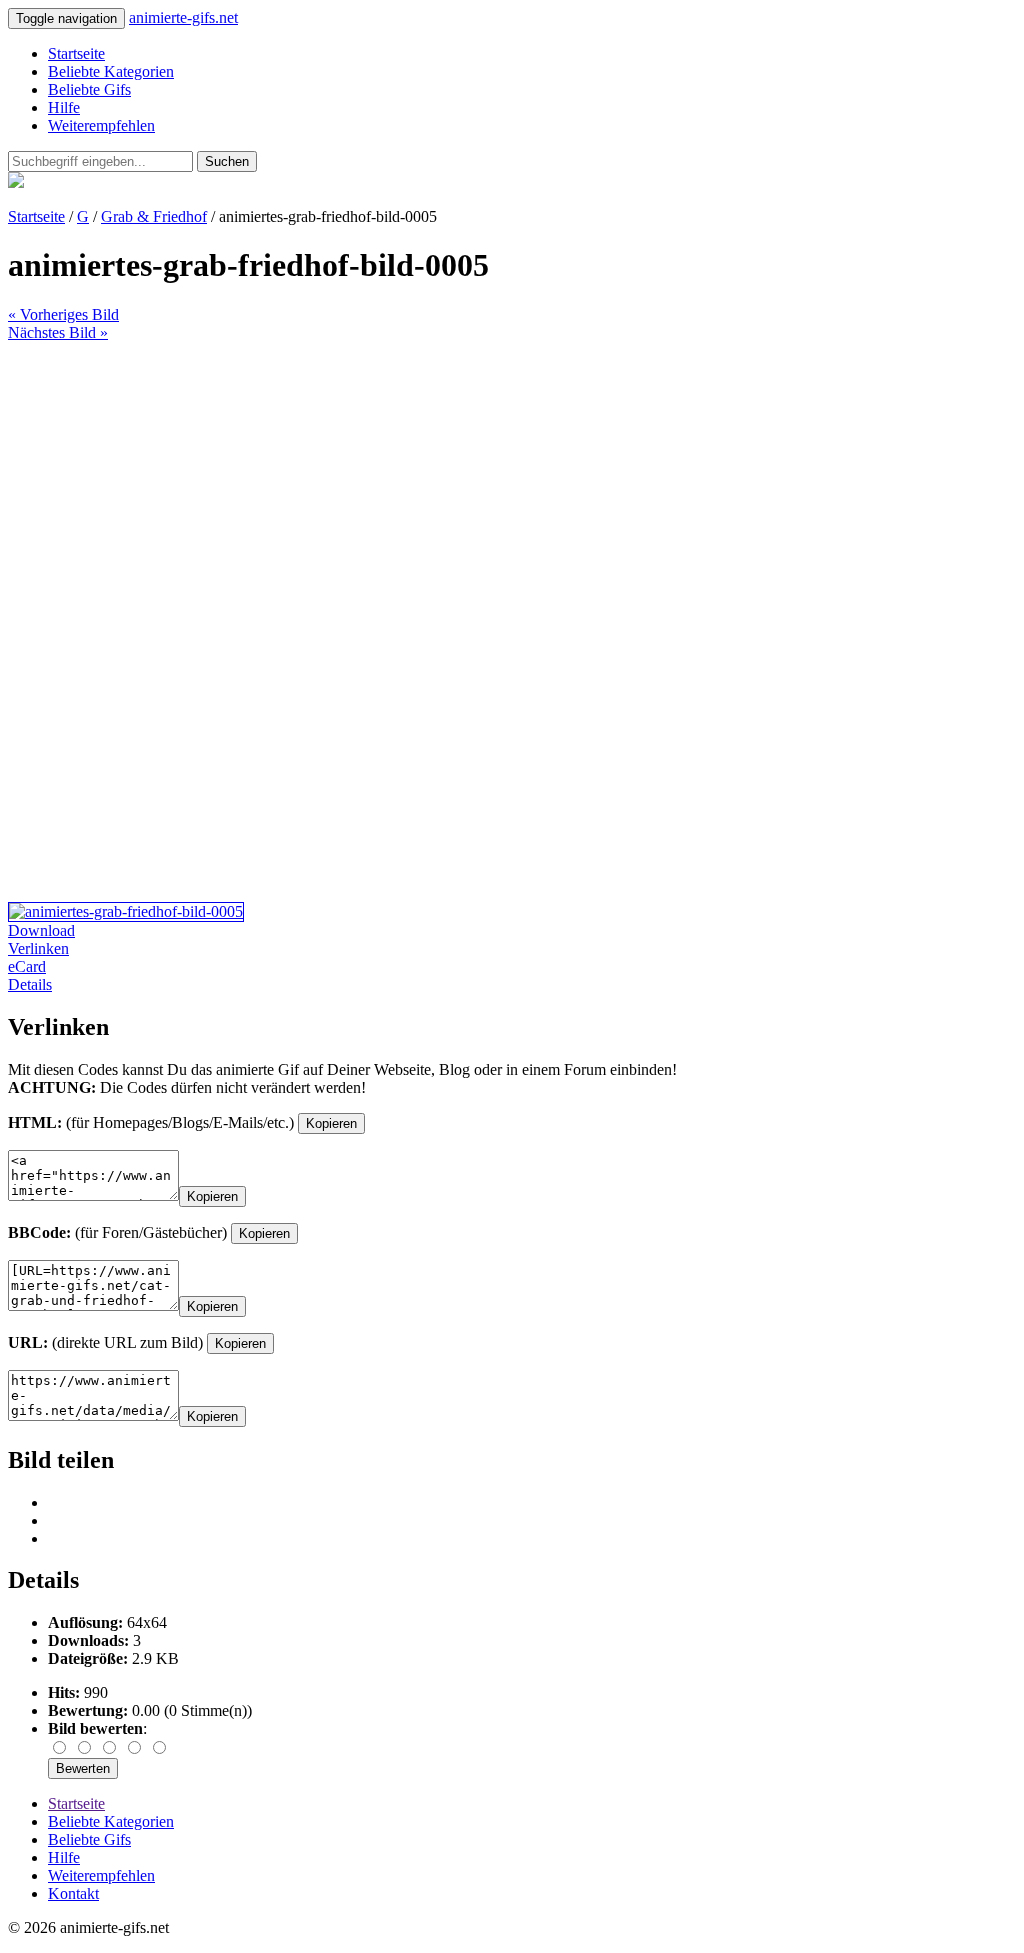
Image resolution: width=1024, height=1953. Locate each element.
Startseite (76, 53)
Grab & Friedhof (154, 216)
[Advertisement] (512, 482)
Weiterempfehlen (101, 125)
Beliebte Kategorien (111, 71)
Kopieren (331, 1123)
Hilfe (64, 107)
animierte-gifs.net (183, 17)
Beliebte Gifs (89, 89)
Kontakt (73, 1893)
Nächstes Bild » (58, 332)
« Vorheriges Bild (63, 314)
